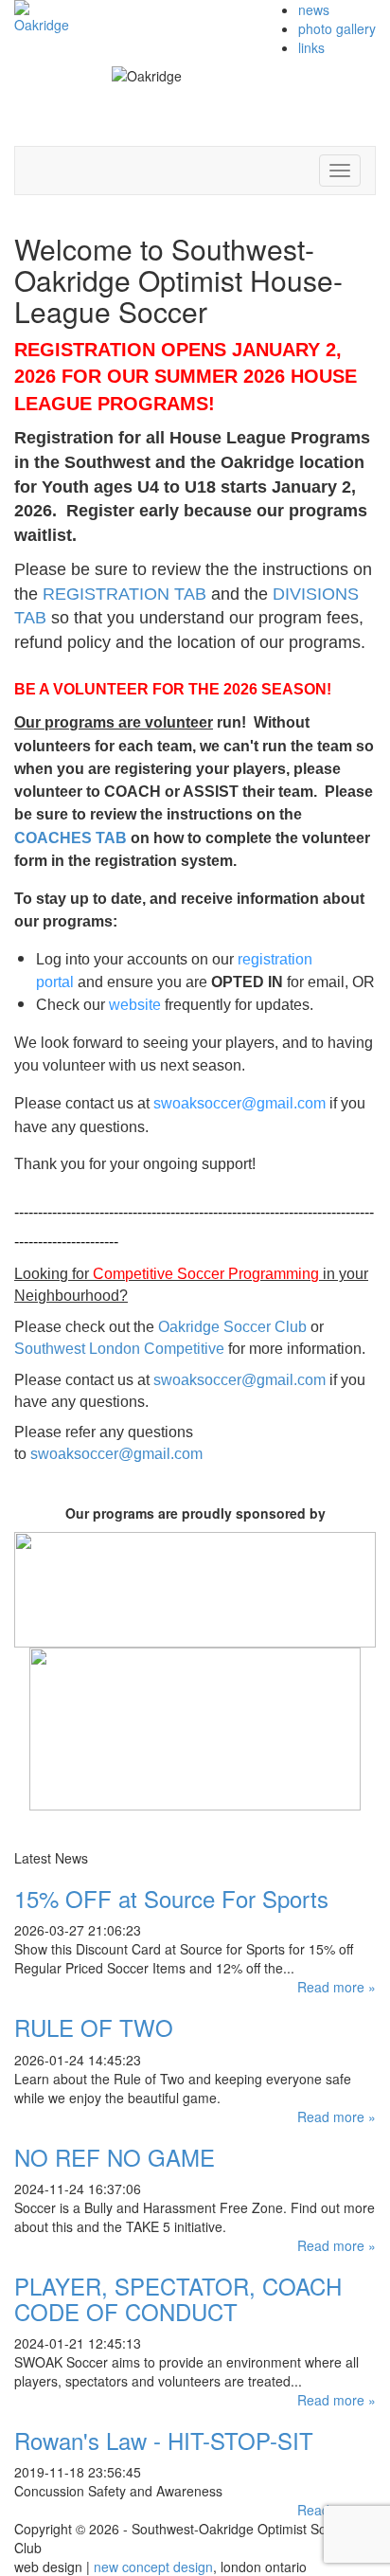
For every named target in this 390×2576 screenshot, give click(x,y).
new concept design (153, 2567)
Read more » (337, 1987)
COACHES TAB (71, 838)
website (135, 1005)
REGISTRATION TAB (124, 594)
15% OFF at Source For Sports (171, 1898)
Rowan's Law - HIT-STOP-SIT (164, 2440)
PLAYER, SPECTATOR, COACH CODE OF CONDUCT (178, 2298)
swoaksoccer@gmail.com (239, 1103)
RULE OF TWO (94, 2027)
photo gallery (337, 28)
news (314, 9)
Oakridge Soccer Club (232, 1327)
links (311, 47)
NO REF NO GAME (115, 2157)
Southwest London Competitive (119, 1349)
